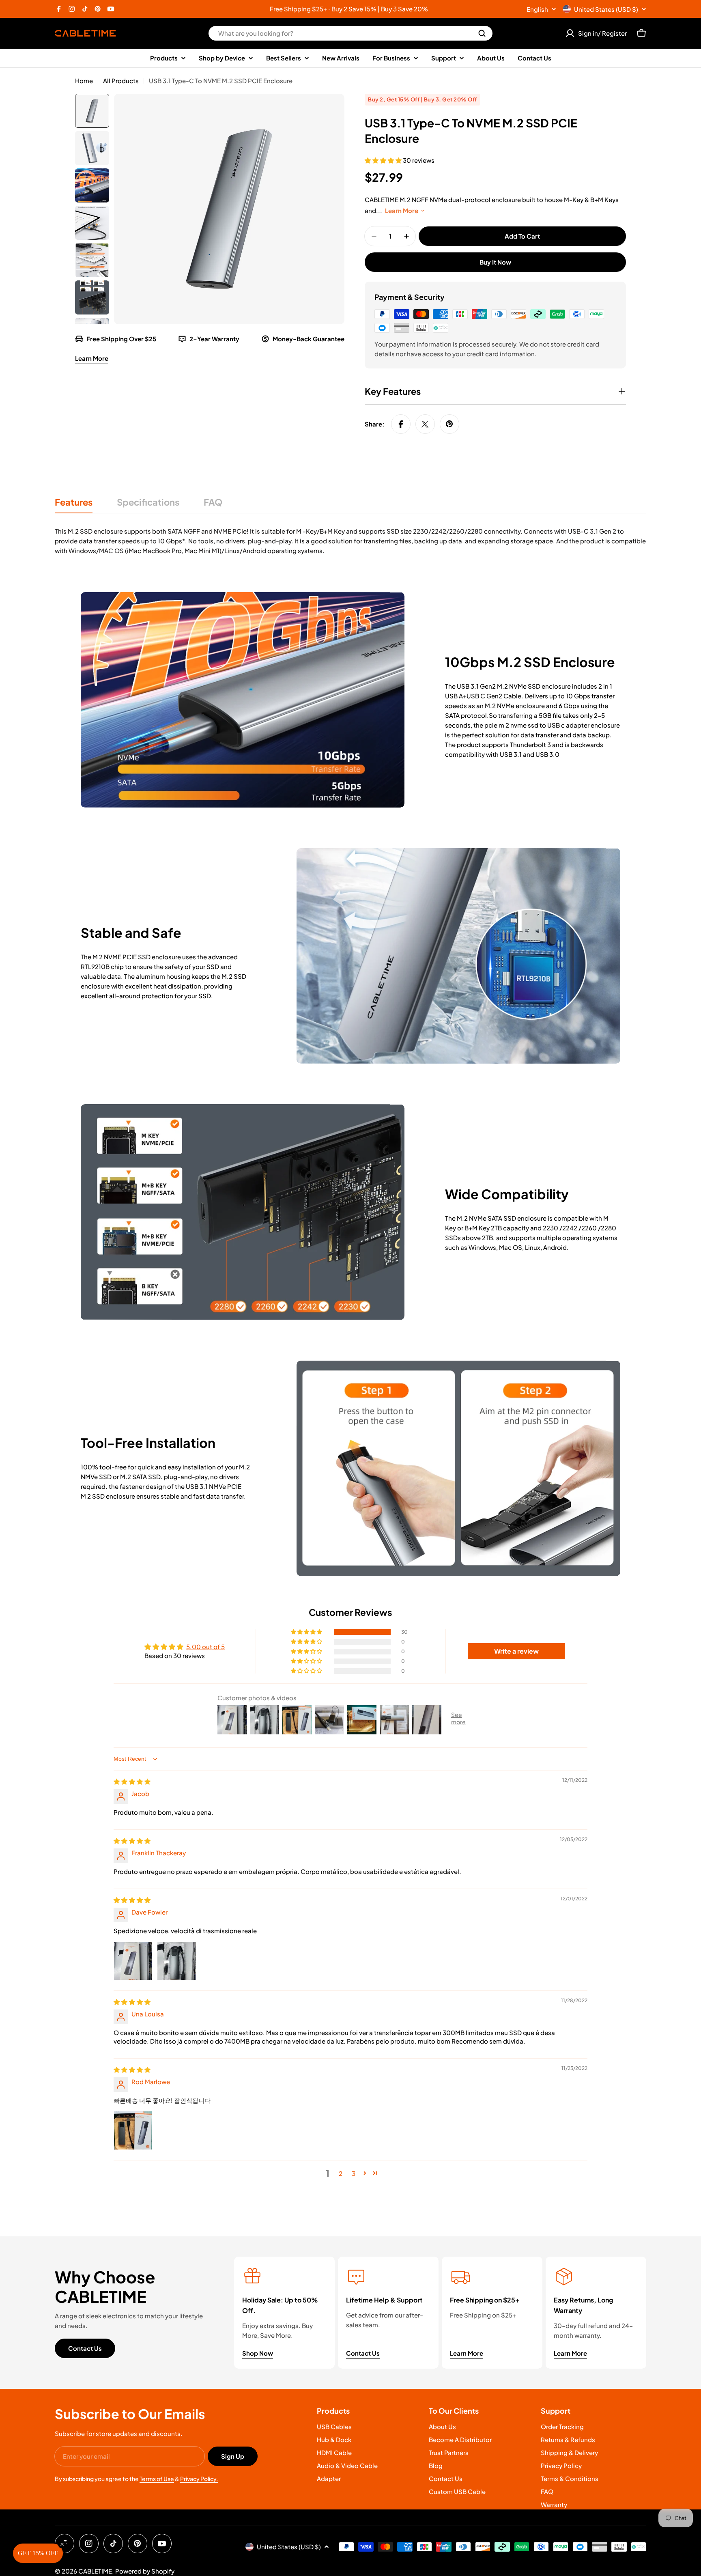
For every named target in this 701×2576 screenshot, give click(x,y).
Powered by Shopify (145, 2571)
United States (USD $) (606, 9)
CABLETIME (95, 2571)
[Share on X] (425, 424)
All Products (121, 81)
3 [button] (354, 2173)
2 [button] (341, 2173)
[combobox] (350, 33)
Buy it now (495, 262)
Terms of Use (157, 2479)
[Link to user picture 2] (176, 1961)
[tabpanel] (350, 541)
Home (84, 81)
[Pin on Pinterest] (449, 424)
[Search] (482, 33)
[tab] (74, 505)
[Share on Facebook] (401, 424)
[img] (132, 1781)
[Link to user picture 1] (133, 1961)
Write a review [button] (516, 1651)
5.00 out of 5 (205, 1647)
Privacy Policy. (199, 2479)
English (537, 9)
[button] (384, 160)
